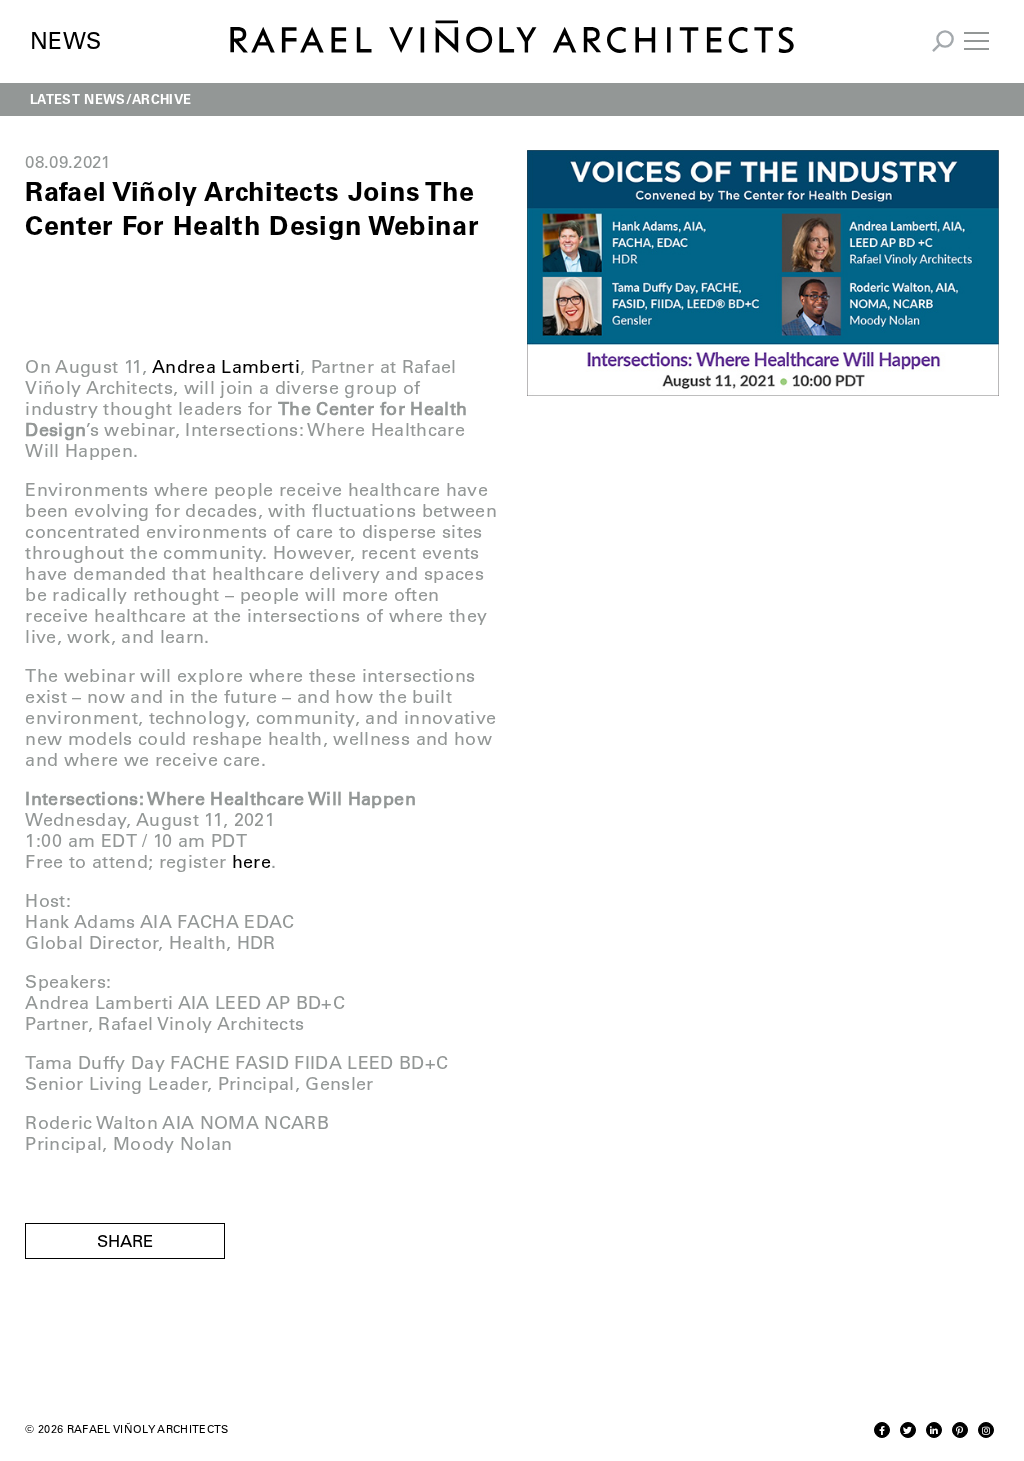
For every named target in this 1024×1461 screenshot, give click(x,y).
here (251, 862)
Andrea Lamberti (226, 367)
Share (125, 1241)
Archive (161, 98)
